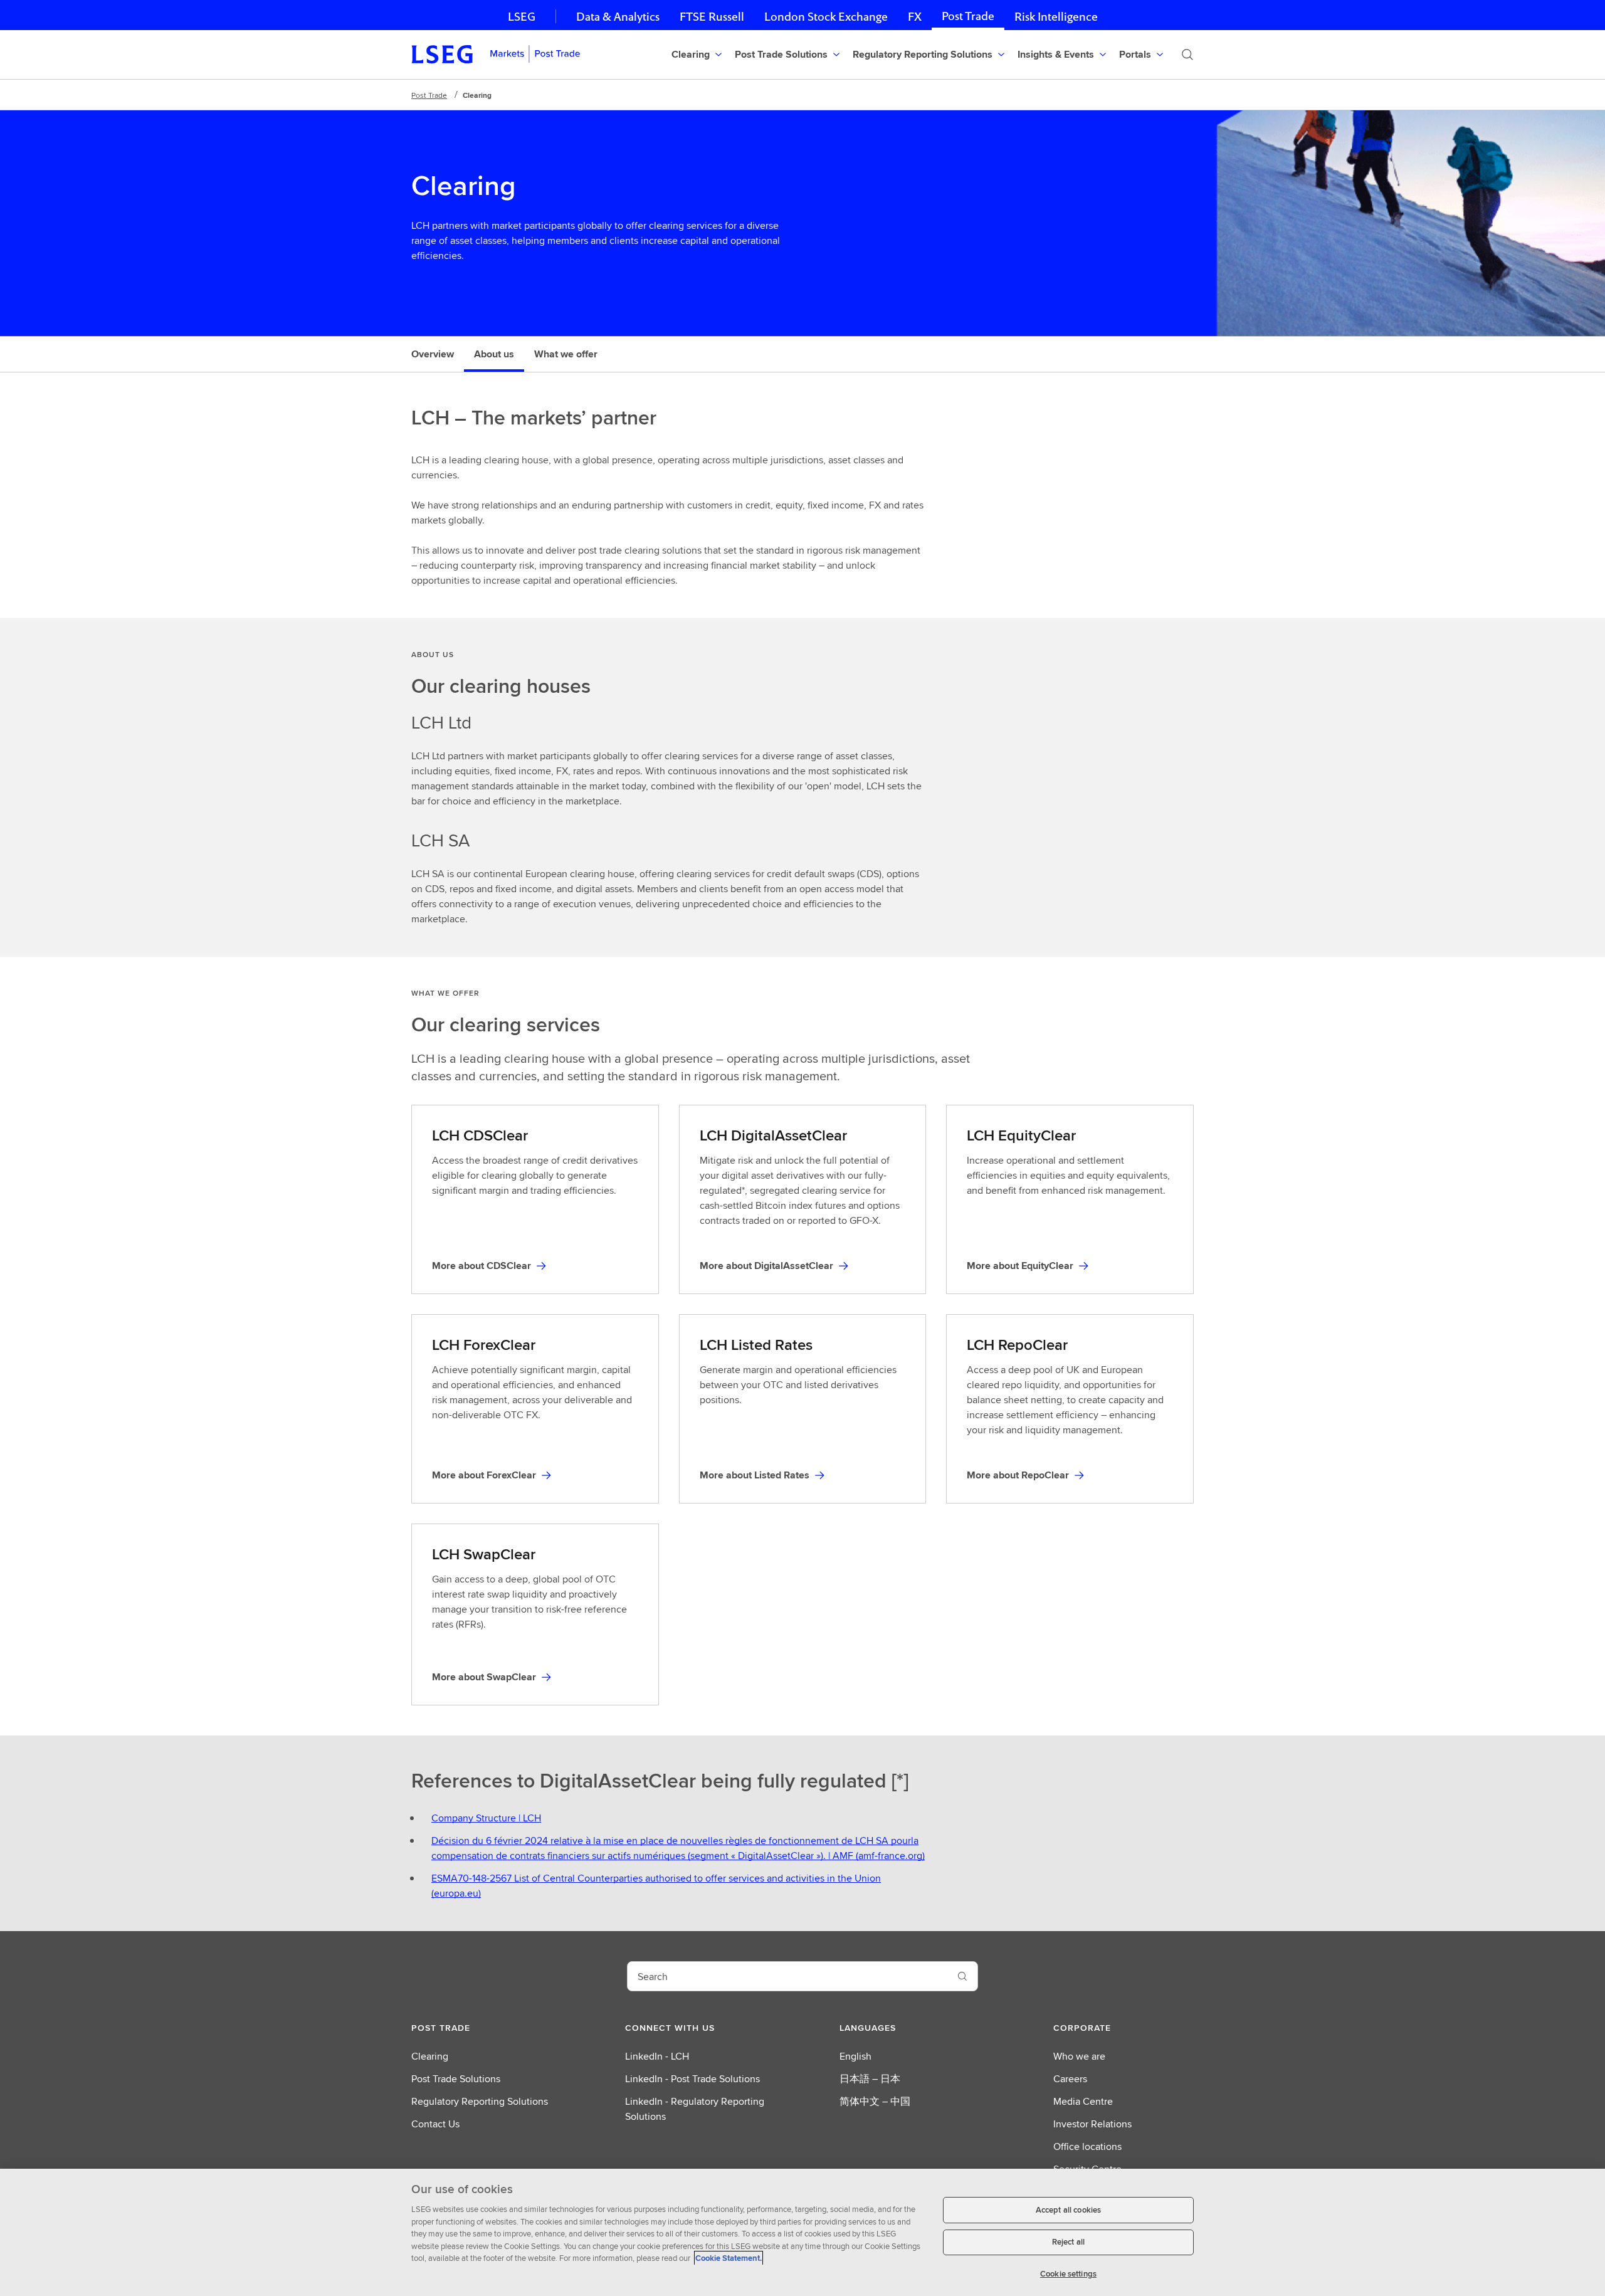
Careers (1070, 2079)
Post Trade (968, 16)
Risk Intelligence (1056, 17)
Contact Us (435, 2124)
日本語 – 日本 (870, 2079)
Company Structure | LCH (486, 1818)
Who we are (1079, 2056)
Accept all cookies (1068, 2210)
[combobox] (787, 1976)
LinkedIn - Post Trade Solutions (692, 2079)
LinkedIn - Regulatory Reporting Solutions (695, 2109)
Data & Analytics (618, 17)
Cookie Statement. (729, 2258)
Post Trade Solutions (456, 2079)
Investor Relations (1092, 2124)
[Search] (1187, 55)
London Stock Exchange (826, 17)
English (855, 2056)
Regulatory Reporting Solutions (480, 2101)
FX (915, 17)
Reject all (1068, 2242)
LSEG (522, 17)
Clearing (430, 2056)
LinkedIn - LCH (657, 2056)
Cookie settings (1068, 2274)
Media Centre (1083, 2101)
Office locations (1087, 2146)
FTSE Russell (712, 17)
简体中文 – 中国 (875, 2101)
